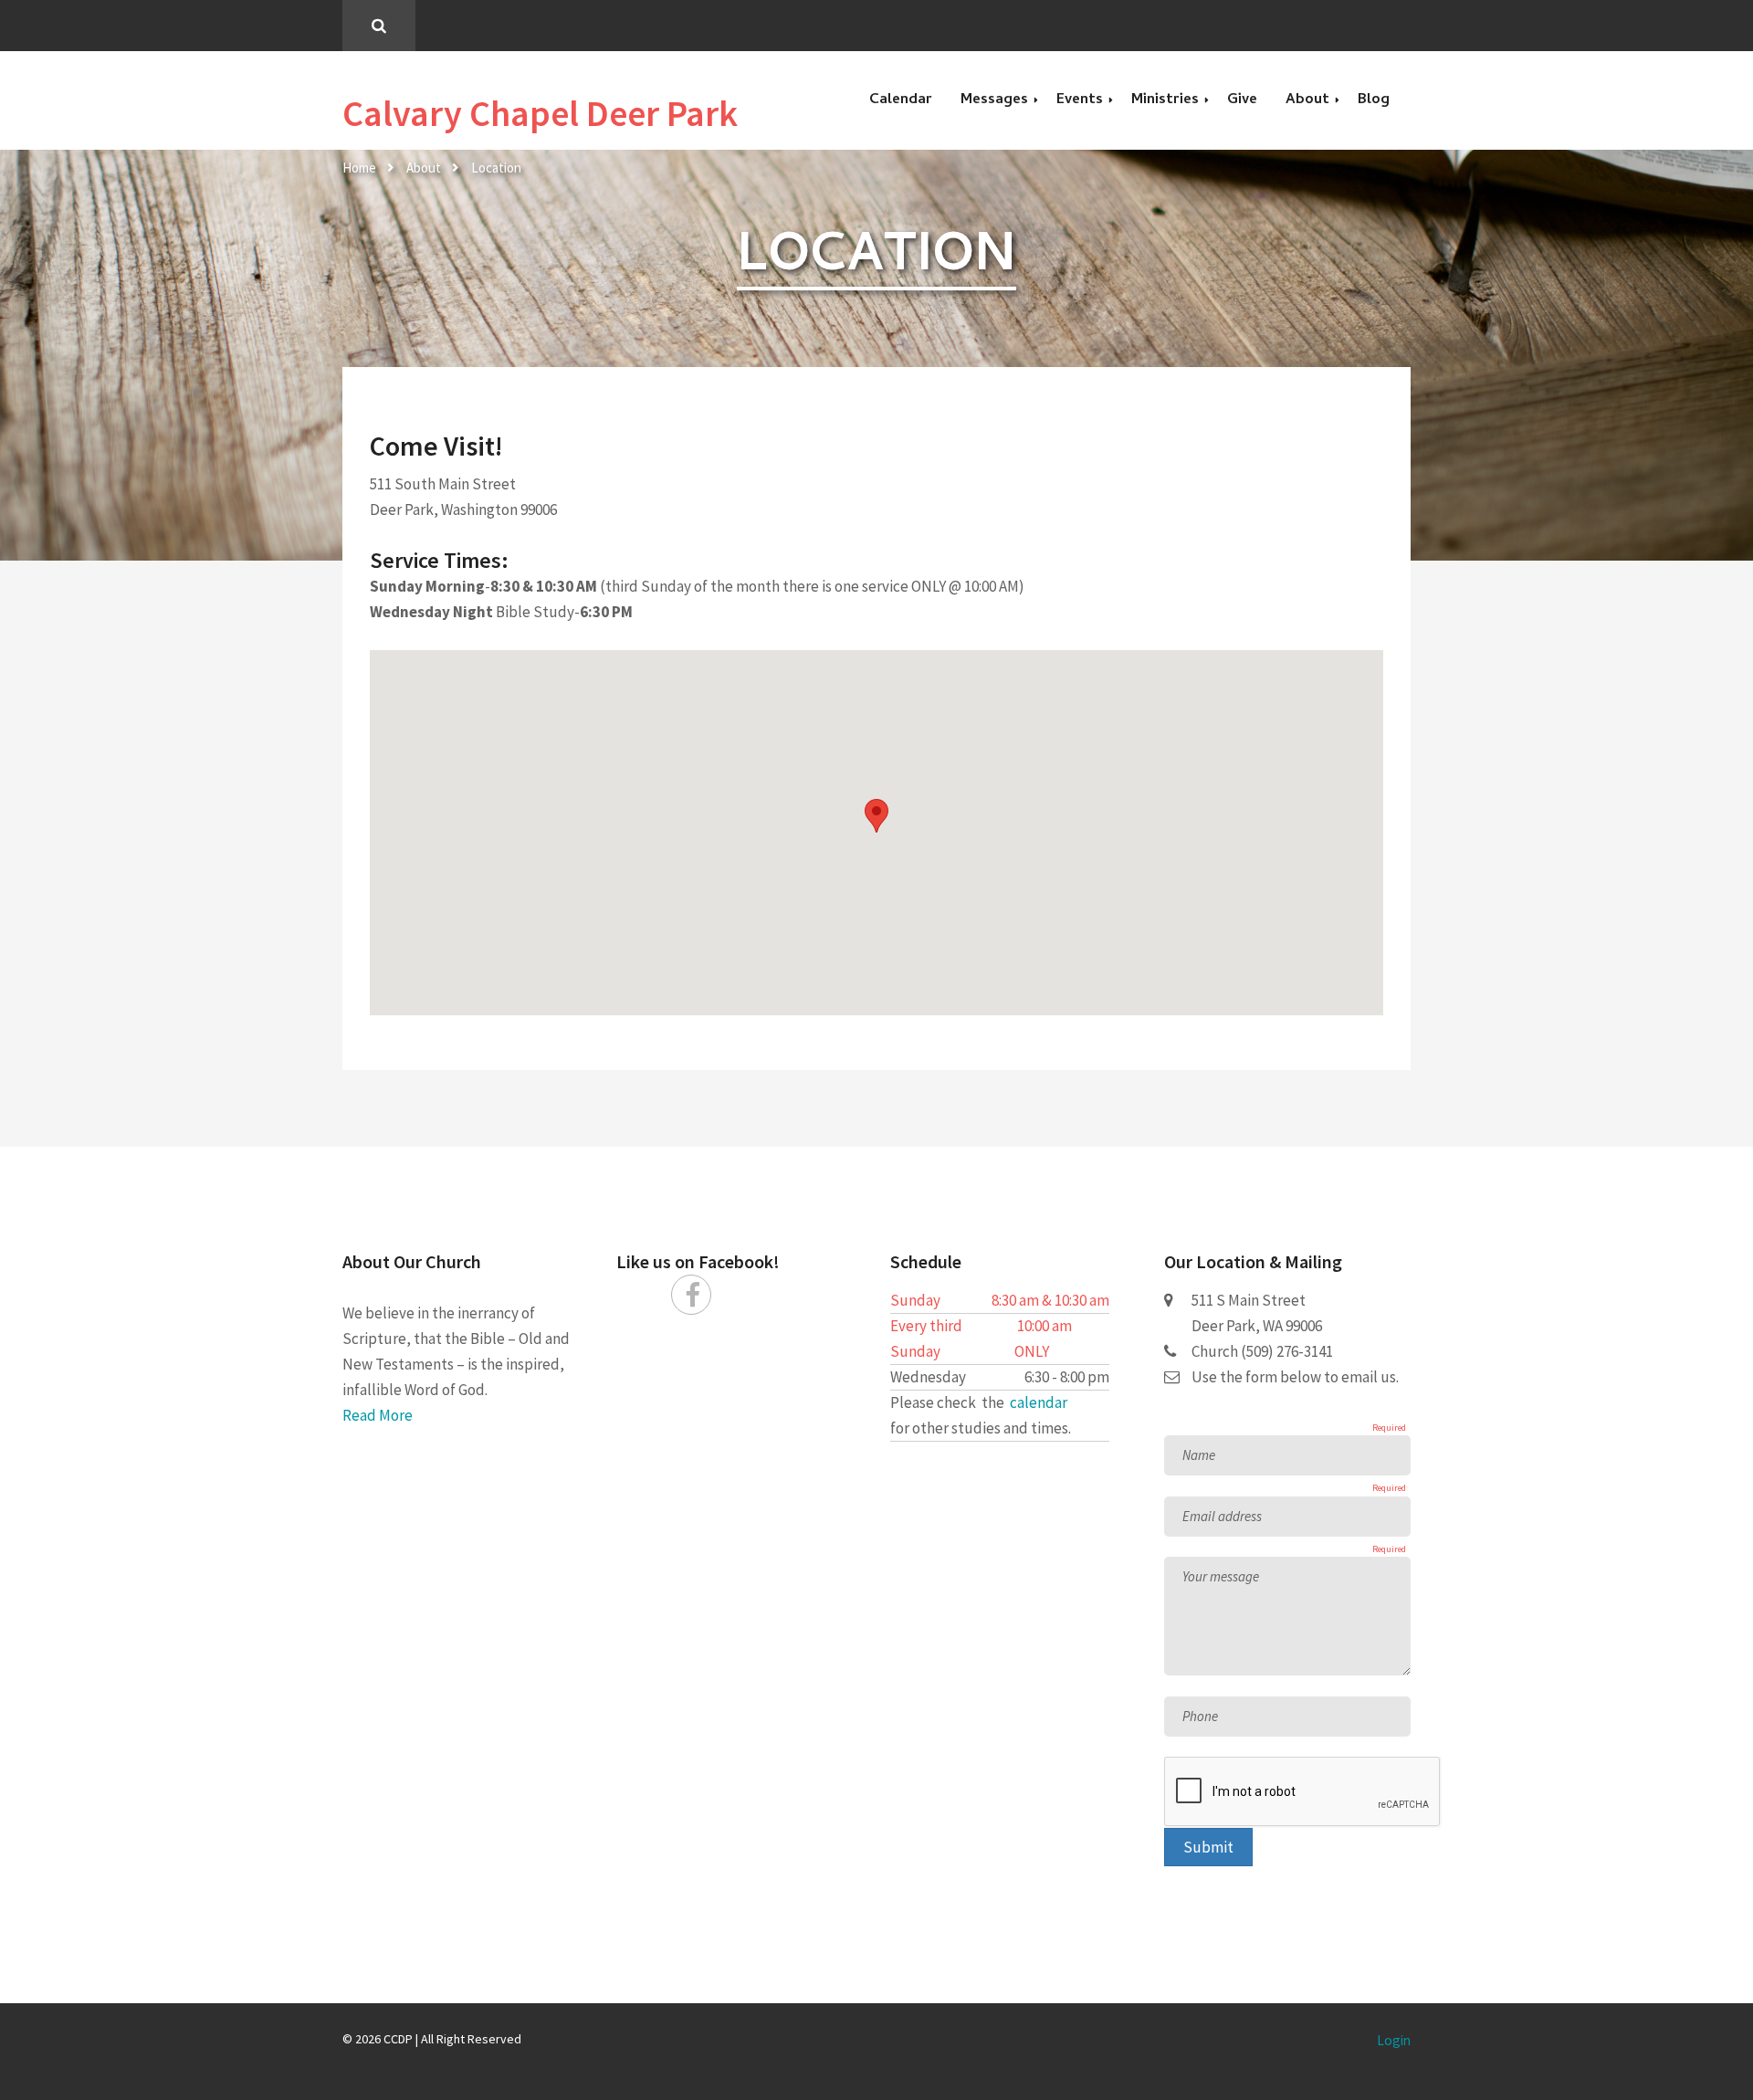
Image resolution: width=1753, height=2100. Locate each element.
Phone (1200, 1716)
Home (359, 168)
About (424, 168)
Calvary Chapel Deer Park (540, 113)
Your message (1221, 1576)
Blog (1374, 100)
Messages (994, 100)
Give (1242, 100)
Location (496, 168)
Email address (1222, 1516)
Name (1199, 1455)
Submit (1208, 1847)
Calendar (901, 100)
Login (1394, 2040)
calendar (1039, 1402)
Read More (378, 1415)
